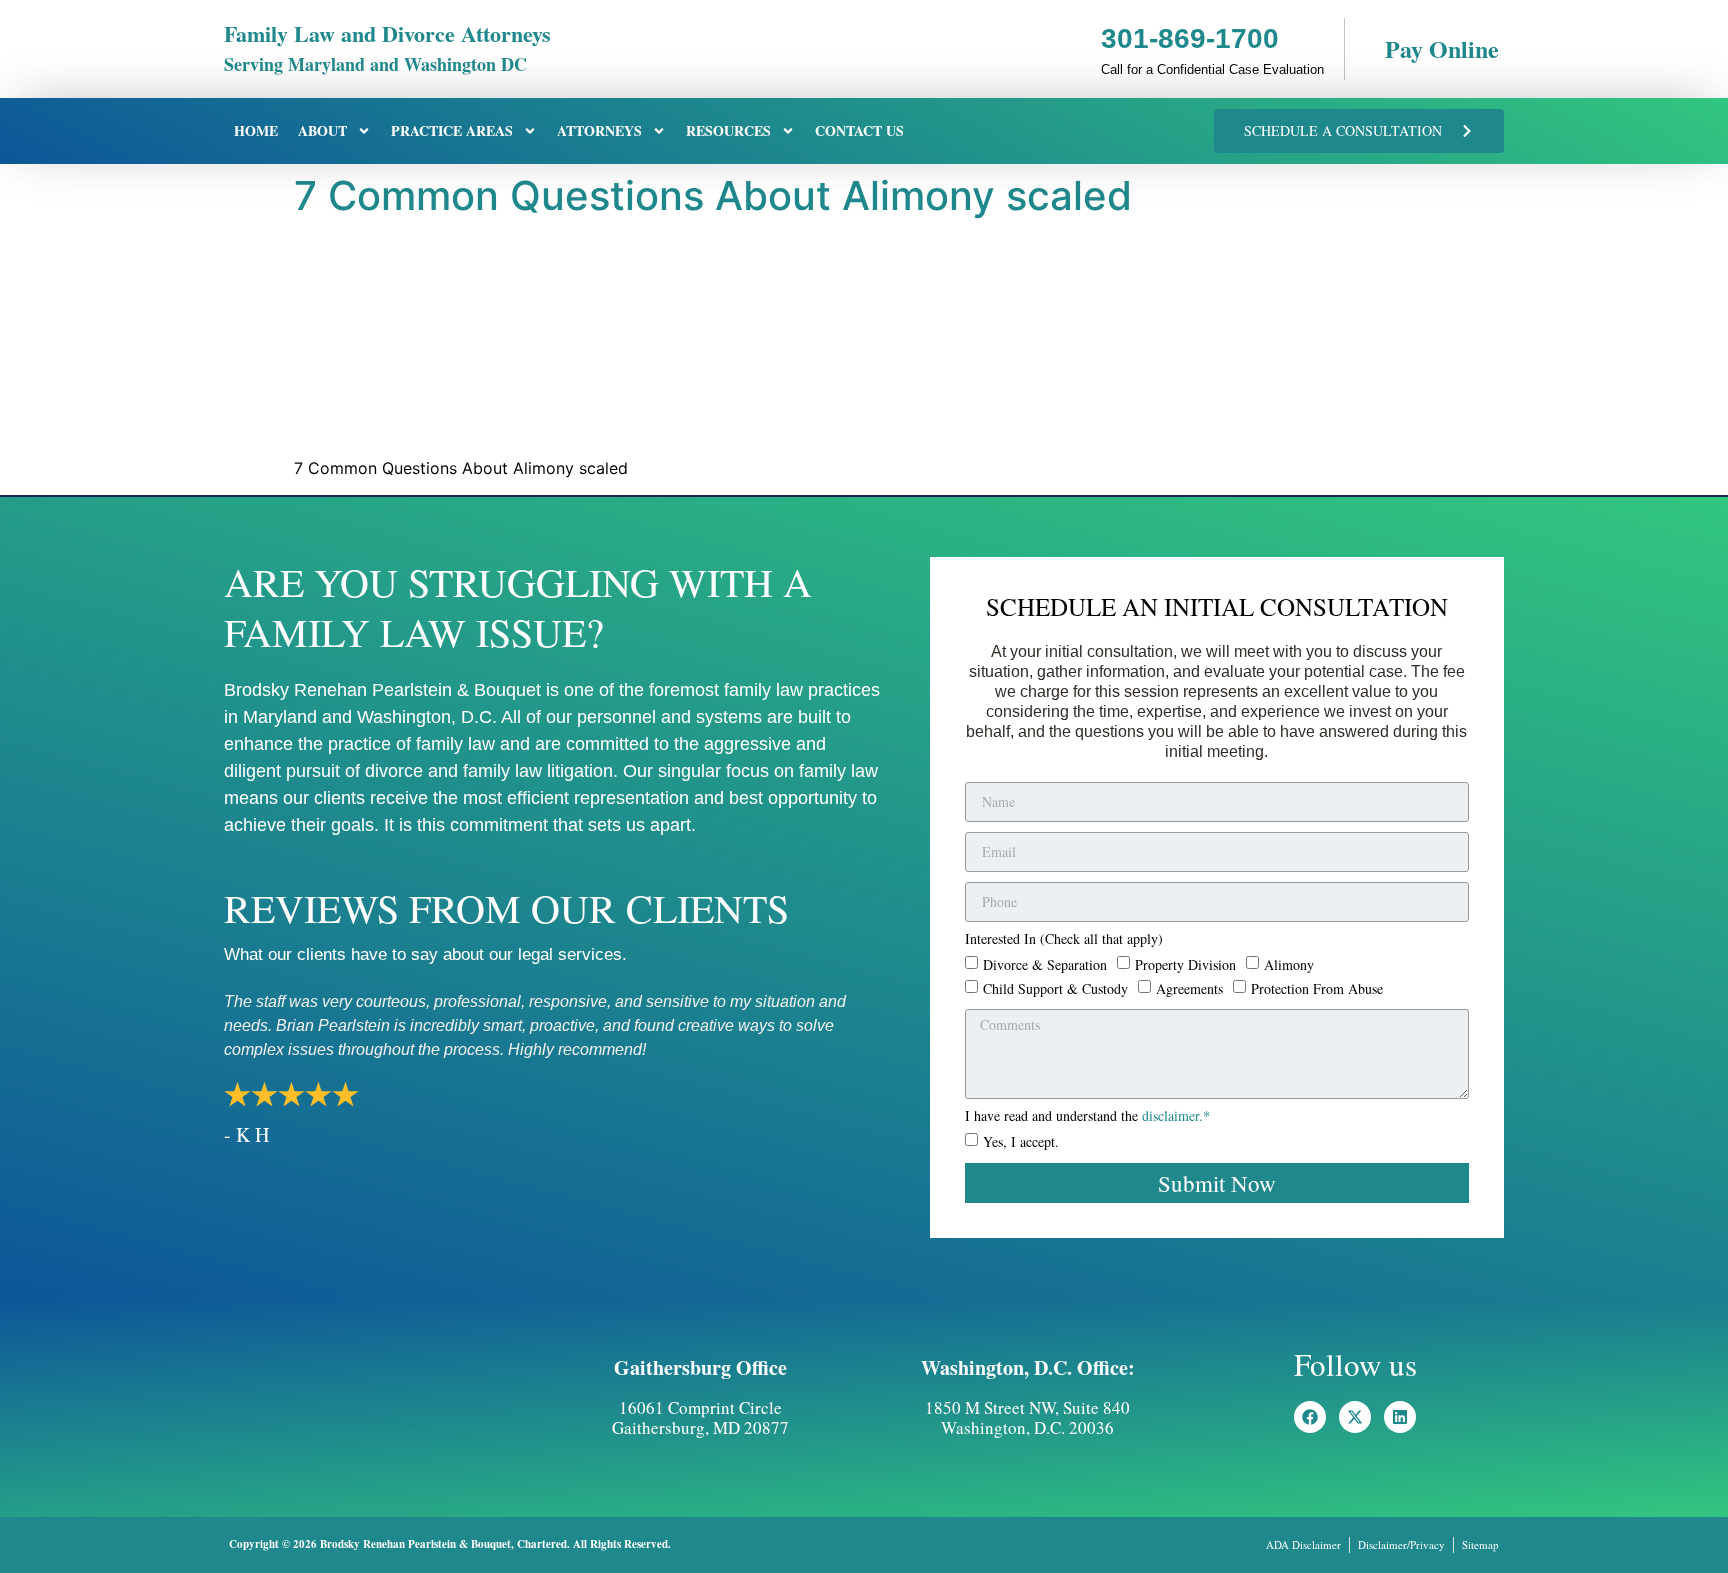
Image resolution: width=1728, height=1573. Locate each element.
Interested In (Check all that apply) (1064, 940)
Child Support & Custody (1055, 987)
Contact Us (859, 130)
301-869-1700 (1190, 38)
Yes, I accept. (1021, 1141)
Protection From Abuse (1317, 987)
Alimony (1289, 963)
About (322, 130)
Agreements (1189, 987)
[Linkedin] (1400, 1417)
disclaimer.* (1176, 1115)
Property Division (1185, 963)
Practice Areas (452, 130)
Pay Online (1442, 48)
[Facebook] (1310, 1417)
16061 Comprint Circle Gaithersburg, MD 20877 (700, 1417)
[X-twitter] (1355, 1417)
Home (256, 130)
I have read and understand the (1087, 1117)
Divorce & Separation (1045, 963)
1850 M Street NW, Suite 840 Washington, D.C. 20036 (1027, 1417)
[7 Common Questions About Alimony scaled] (444, 430)
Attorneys (599, 130)
